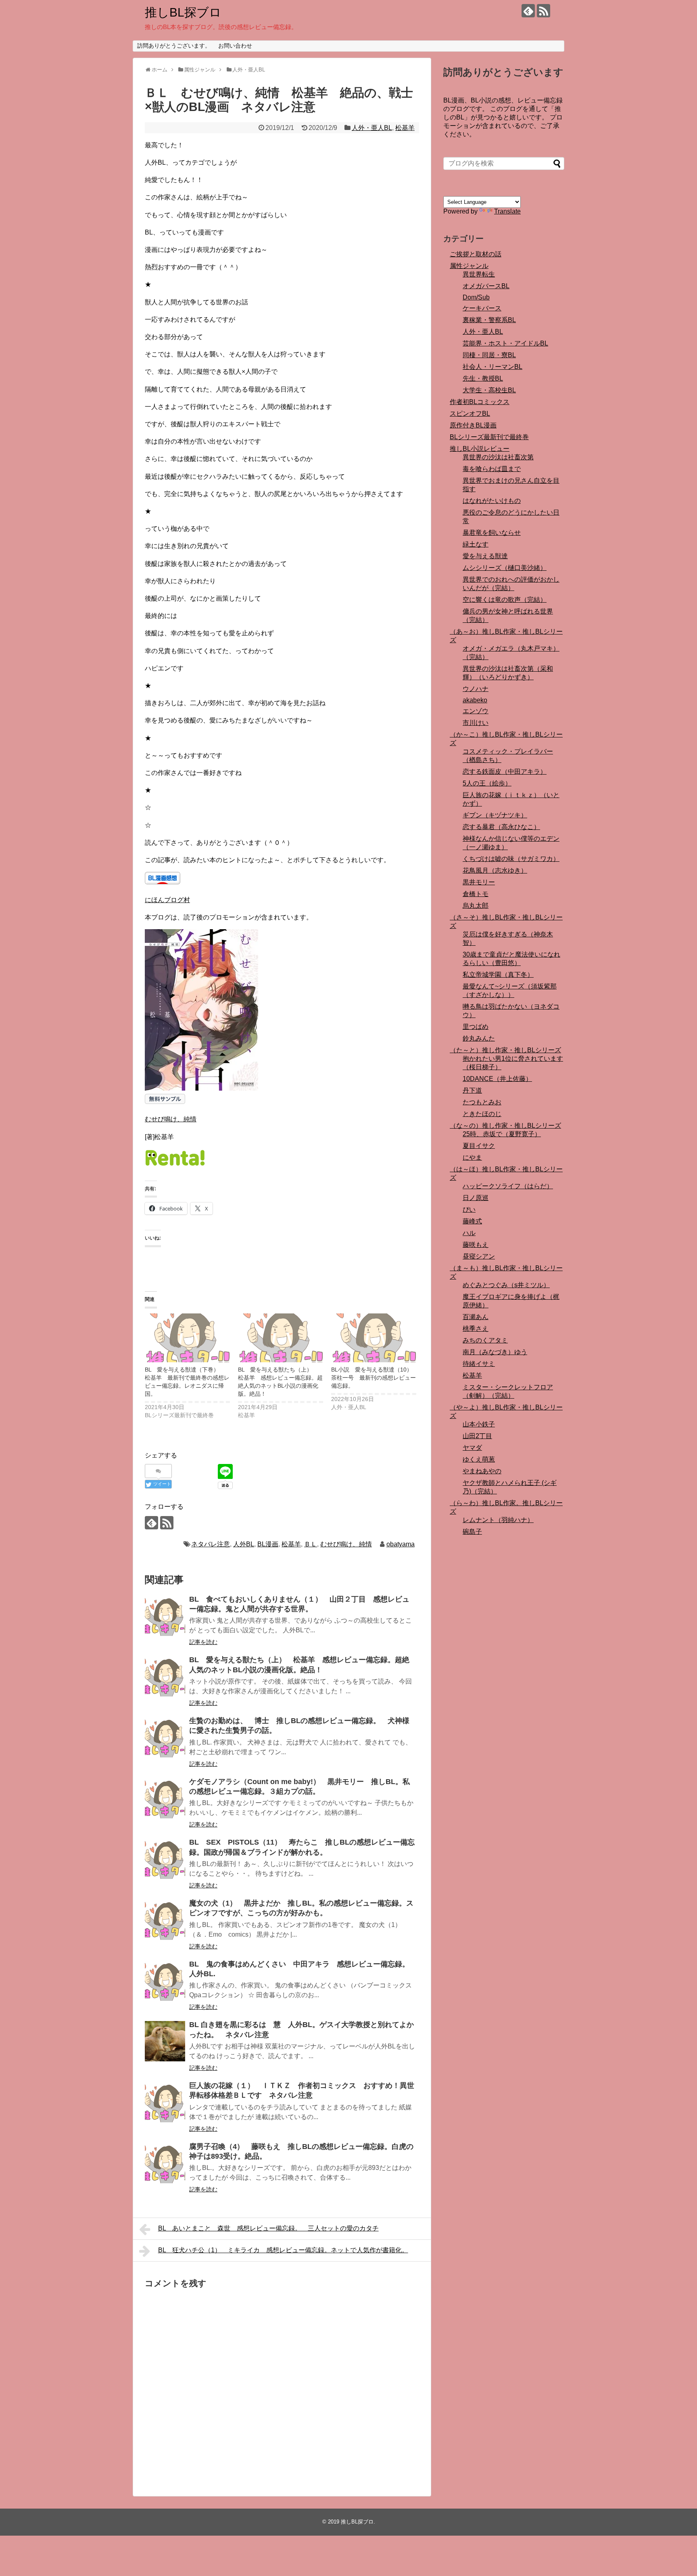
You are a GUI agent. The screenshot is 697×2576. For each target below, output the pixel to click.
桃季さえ (476, 1329)
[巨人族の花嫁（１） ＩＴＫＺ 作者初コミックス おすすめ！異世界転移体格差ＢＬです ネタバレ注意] (165, 2102)
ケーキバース (482, 308)
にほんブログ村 (167, 900)
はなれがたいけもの (492, 501)
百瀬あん (476, 1317)
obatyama (401, 1544)
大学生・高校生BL (489, 390)
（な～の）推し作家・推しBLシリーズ (505, 1126)
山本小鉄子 (479, 1424)
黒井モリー (479, 882)
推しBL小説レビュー (480, 449)
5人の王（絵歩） (487, 783)
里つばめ (476, 1027)
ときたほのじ (482, 1114)
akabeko (475, 700)
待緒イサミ (479, 1364)
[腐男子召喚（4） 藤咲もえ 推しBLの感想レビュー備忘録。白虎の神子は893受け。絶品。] (165, 2163)
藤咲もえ (476, 1245)
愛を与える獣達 (485, 556)
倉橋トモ (476, 894)
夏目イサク (479, 1146)
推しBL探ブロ (183, 12)
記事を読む (203, 1642)
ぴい (469, 1209)
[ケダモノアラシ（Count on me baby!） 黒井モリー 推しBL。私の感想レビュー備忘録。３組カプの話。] (165, 1798)
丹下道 (472, 1090)
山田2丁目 (477, 1436)
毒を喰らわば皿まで (492, 469)
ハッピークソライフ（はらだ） (508, 1186)
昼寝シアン (479, 1256)
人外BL (244, 1544)
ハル (469, 1233)
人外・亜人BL (372, 128)
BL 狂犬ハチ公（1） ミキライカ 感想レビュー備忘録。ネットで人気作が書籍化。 (283, 2250)
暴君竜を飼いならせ (492, 533)
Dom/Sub (476, 297)
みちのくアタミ (485, 1340)
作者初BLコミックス (480, 402)
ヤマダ (472, 1448)
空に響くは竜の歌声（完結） (505, 600)
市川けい (476, 723)
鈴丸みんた (479, 1038)
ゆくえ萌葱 (479, 1459)
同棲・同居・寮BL (489, 355)
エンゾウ (476, 711)
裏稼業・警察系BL (489, 320)
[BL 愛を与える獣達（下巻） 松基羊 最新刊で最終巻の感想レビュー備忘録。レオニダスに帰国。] (187, 1338)
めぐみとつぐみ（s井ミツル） (506, 1285)
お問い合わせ (235, 46)
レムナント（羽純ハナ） (498, 1520)
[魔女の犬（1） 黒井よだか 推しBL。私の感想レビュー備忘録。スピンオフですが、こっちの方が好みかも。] (165, 1920)
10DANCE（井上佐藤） (497, 1079)
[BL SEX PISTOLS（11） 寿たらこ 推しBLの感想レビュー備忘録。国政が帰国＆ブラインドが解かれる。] (165, 1859)
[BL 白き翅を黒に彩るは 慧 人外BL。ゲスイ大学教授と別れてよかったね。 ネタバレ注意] (165, 2041)
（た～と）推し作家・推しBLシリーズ (505, 1050)
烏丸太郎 (476, 906)
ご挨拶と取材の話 (476, 254)
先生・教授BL (483, 378)
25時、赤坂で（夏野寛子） (502, 1134)
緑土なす (476, 544)
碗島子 (472, 1532)
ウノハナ (476, 689)
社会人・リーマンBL (492, 367)
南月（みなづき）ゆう (495, 1352)
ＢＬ (311, 1544)
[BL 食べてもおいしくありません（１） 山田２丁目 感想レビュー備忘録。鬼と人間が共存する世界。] (165, 1616)
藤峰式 (472, 1221)
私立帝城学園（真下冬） (498, 975)
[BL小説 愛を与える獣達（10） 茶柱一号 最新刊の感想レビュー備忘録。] (374, 1338)
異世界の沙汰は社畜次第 (498, 457)
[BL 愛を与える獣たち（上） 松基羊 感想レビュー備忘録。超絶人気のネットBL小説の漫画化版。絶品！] (281, 1338)
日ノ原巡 (476, 1198)
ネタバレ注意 (211, 1544)
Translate (507, 211)
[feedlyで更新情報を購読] (528, 11)
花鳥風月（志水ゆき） (495, 870)
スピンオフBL (470, 414)
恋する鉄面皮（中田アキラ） (505, 772)
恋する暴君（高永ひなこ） (501, 827)
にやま (472, 1157)
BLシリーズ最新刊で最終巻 (489, 437)
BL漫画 (268, 1544)
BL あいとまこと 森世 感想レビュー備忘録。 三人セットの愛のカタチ (268, 2228)
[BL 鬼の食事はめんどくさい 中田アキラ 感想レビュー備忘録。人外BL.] (165, 1981)
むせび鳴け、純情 (171, 1119)
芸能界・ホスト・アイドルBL (505, 343)
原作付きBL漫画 (473, 425)
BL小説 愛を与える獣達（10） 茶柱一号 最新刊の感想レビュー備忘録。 (375, 1378)
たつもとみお (482, 1102)
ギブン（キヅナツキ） (495, 815)
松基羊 (405, 128)
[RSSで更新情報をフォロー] (544, 11)
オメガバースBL (486, 286)
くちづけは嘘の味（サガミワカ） (511, 859)
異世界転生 (479, 274)
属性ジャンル (469, 266)
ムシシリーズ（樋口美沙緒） (505, 568)
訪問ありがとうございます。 (174, 46)
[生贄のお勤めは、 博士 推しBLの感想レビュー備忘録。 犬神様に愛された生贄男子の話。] (165, 1737)
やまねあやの (482, 1471)
